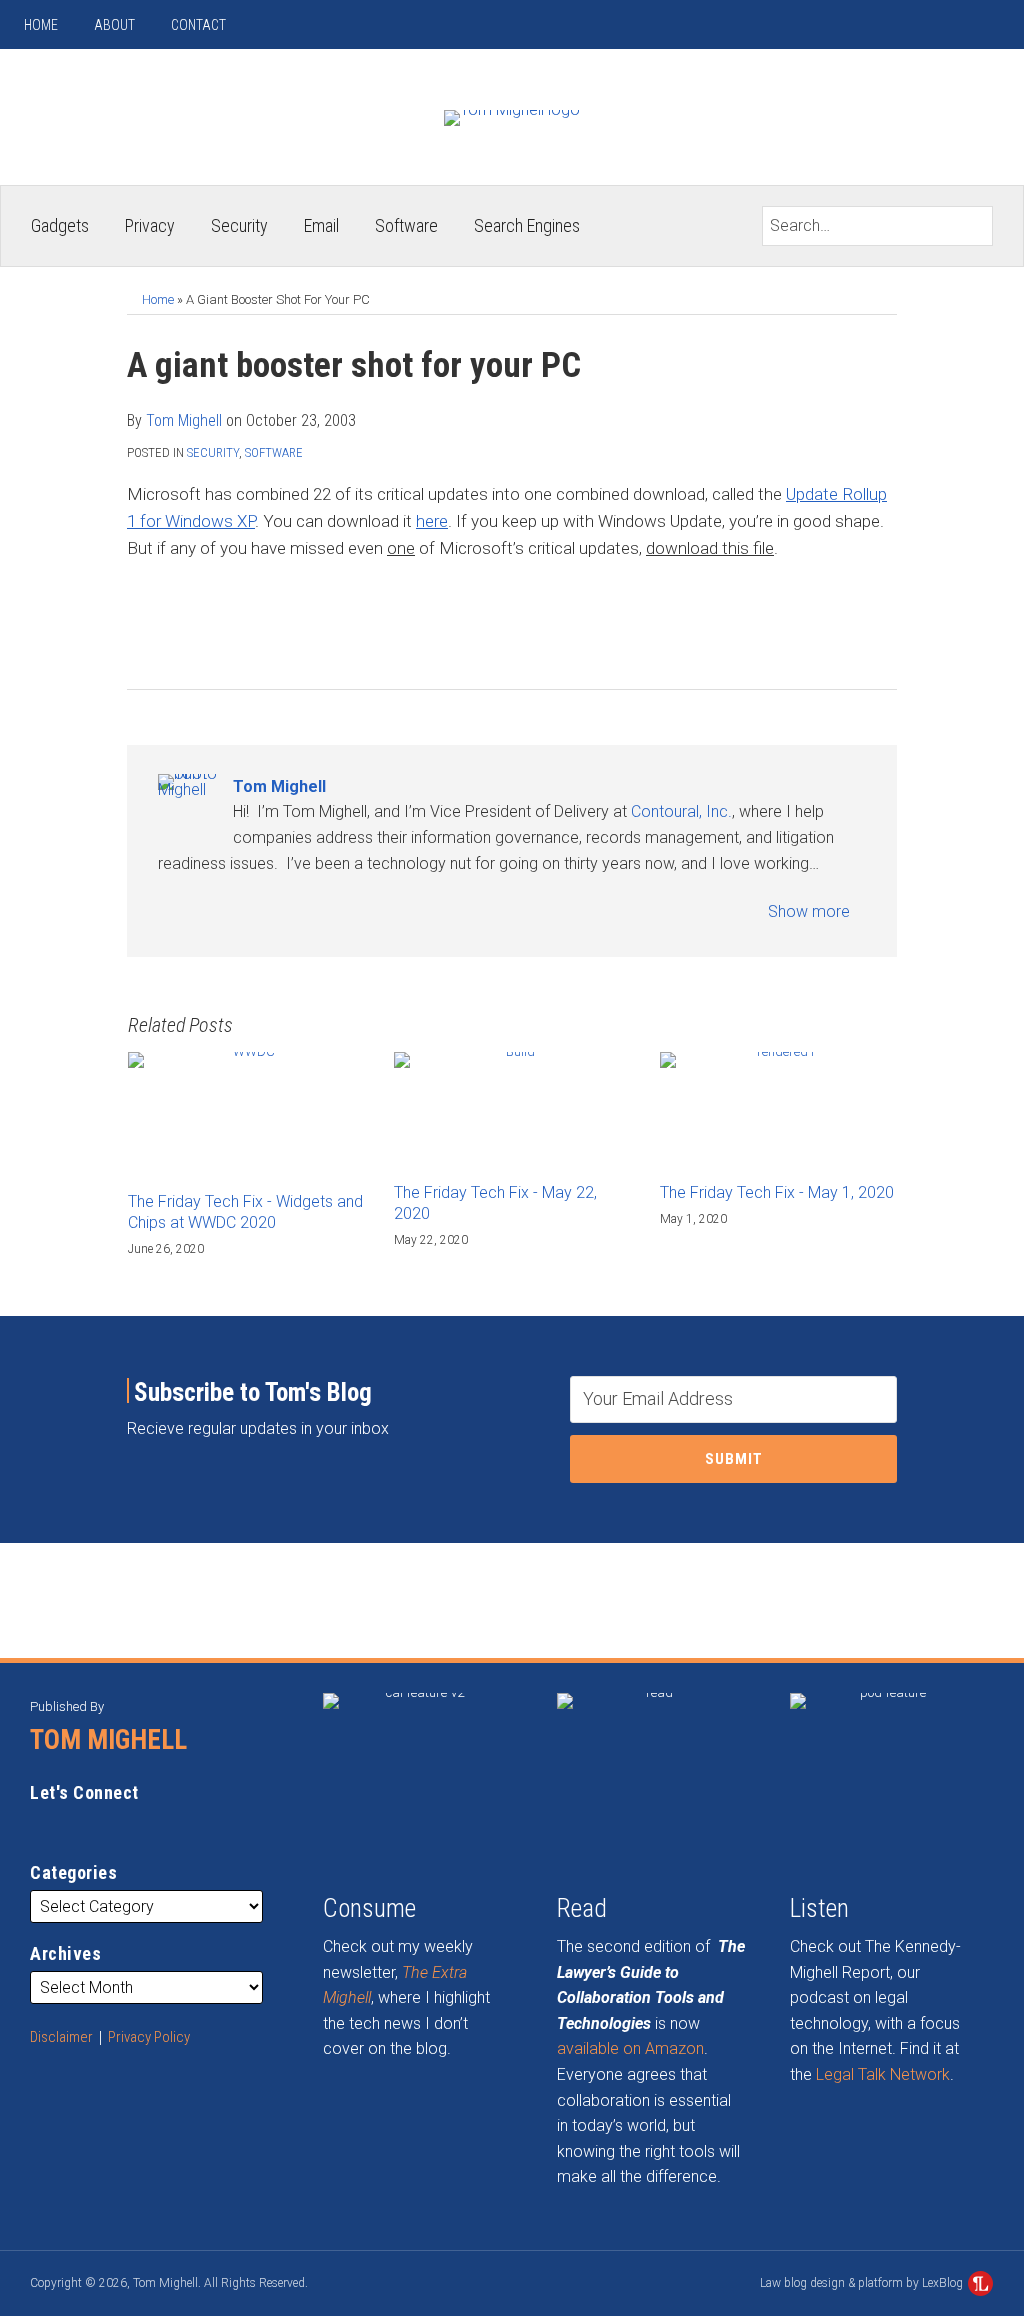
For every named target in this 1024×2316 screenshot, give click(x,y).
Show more (811, 911)
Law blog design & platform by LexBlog (863, 2283)
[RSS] (887, 24)
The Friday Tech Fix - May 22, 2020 (495, 1203)
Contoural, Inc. (681, 811)
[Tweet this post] (205, 622)
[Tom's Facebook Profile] (268, 911)
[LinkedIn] (998, 24)
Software (406, 225)
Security (239, 225)
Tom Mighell (184, 420)
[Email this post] (172, 622)
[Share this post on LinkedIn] (271, 622)
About (114, 25)
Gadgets (60, 225)
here (432, 521)
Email (321, 225)
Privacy (150, 225)
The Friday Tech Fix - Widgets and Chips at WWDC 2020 (245, 1212)
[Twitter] (961, 24)
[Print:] (138, 622)
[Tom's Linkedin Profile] (202, 911)
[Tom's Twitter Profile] (235, 911)
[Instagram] (924, 24)
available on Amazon (630, 2048)
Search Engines (527, 225)
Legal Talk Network (883, 2074)
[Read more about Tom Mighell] (169, 911)
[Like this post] (238, 622)
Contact (198, 25)
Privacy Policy (149, 2037)
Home (41, 25)
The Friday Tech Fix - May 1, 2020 (777, 1192)
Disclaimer (61, 2037)
